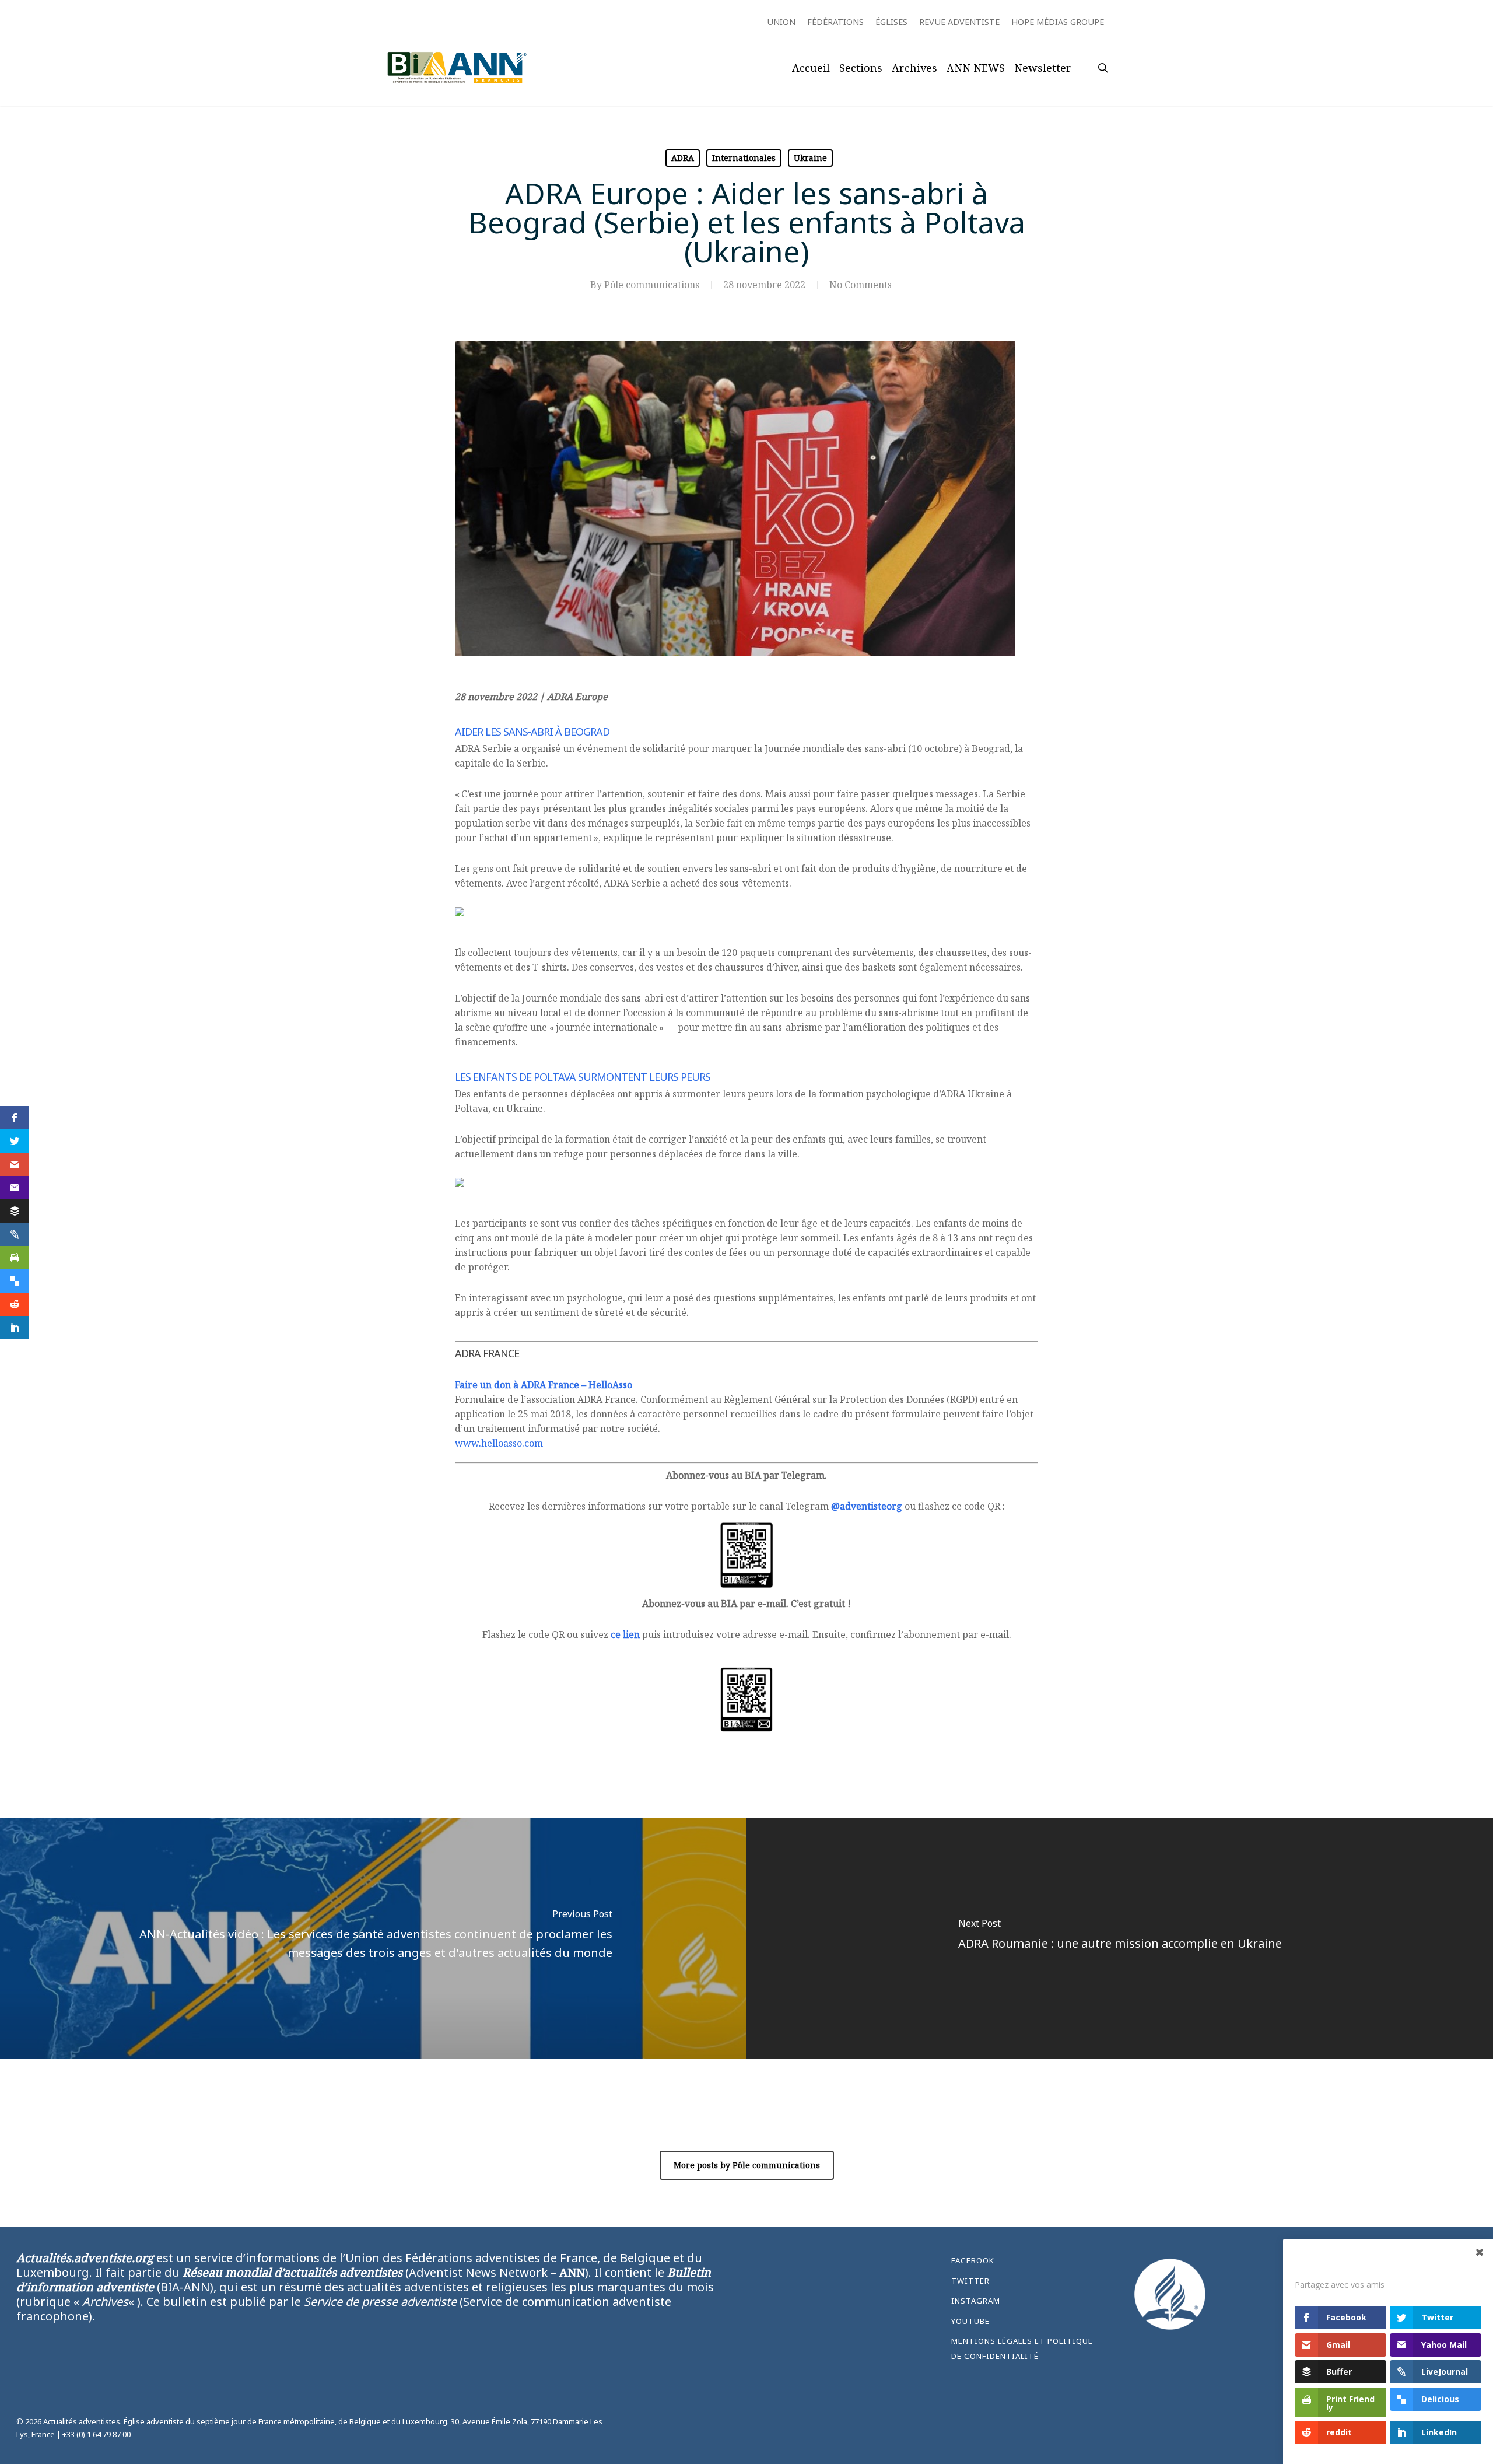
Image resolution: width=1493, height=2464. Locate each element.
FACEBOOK (973, 2260)
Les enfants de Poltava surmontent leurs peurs (583, 1077)
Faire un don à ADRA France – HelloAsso (544, 1385)
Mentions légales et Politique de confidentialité (1022, 2348)
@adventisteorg (867, 1506)
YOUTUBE (970, 2321)
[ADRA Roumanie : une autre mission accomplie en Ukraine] (1120, 1939)
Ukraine (810, 158)
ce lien (625, 1634)
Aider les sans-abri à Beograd (532, 731)
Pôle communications (652, 285)
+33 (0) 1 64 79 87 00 (97, 2434)
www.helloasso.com (499, 1443)
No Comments (861, 285)
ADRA (683, 158)
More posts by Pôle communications (747, 2165)
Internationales (744, 158)
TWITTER (970, 2281)
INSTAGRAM (976, 2301)
